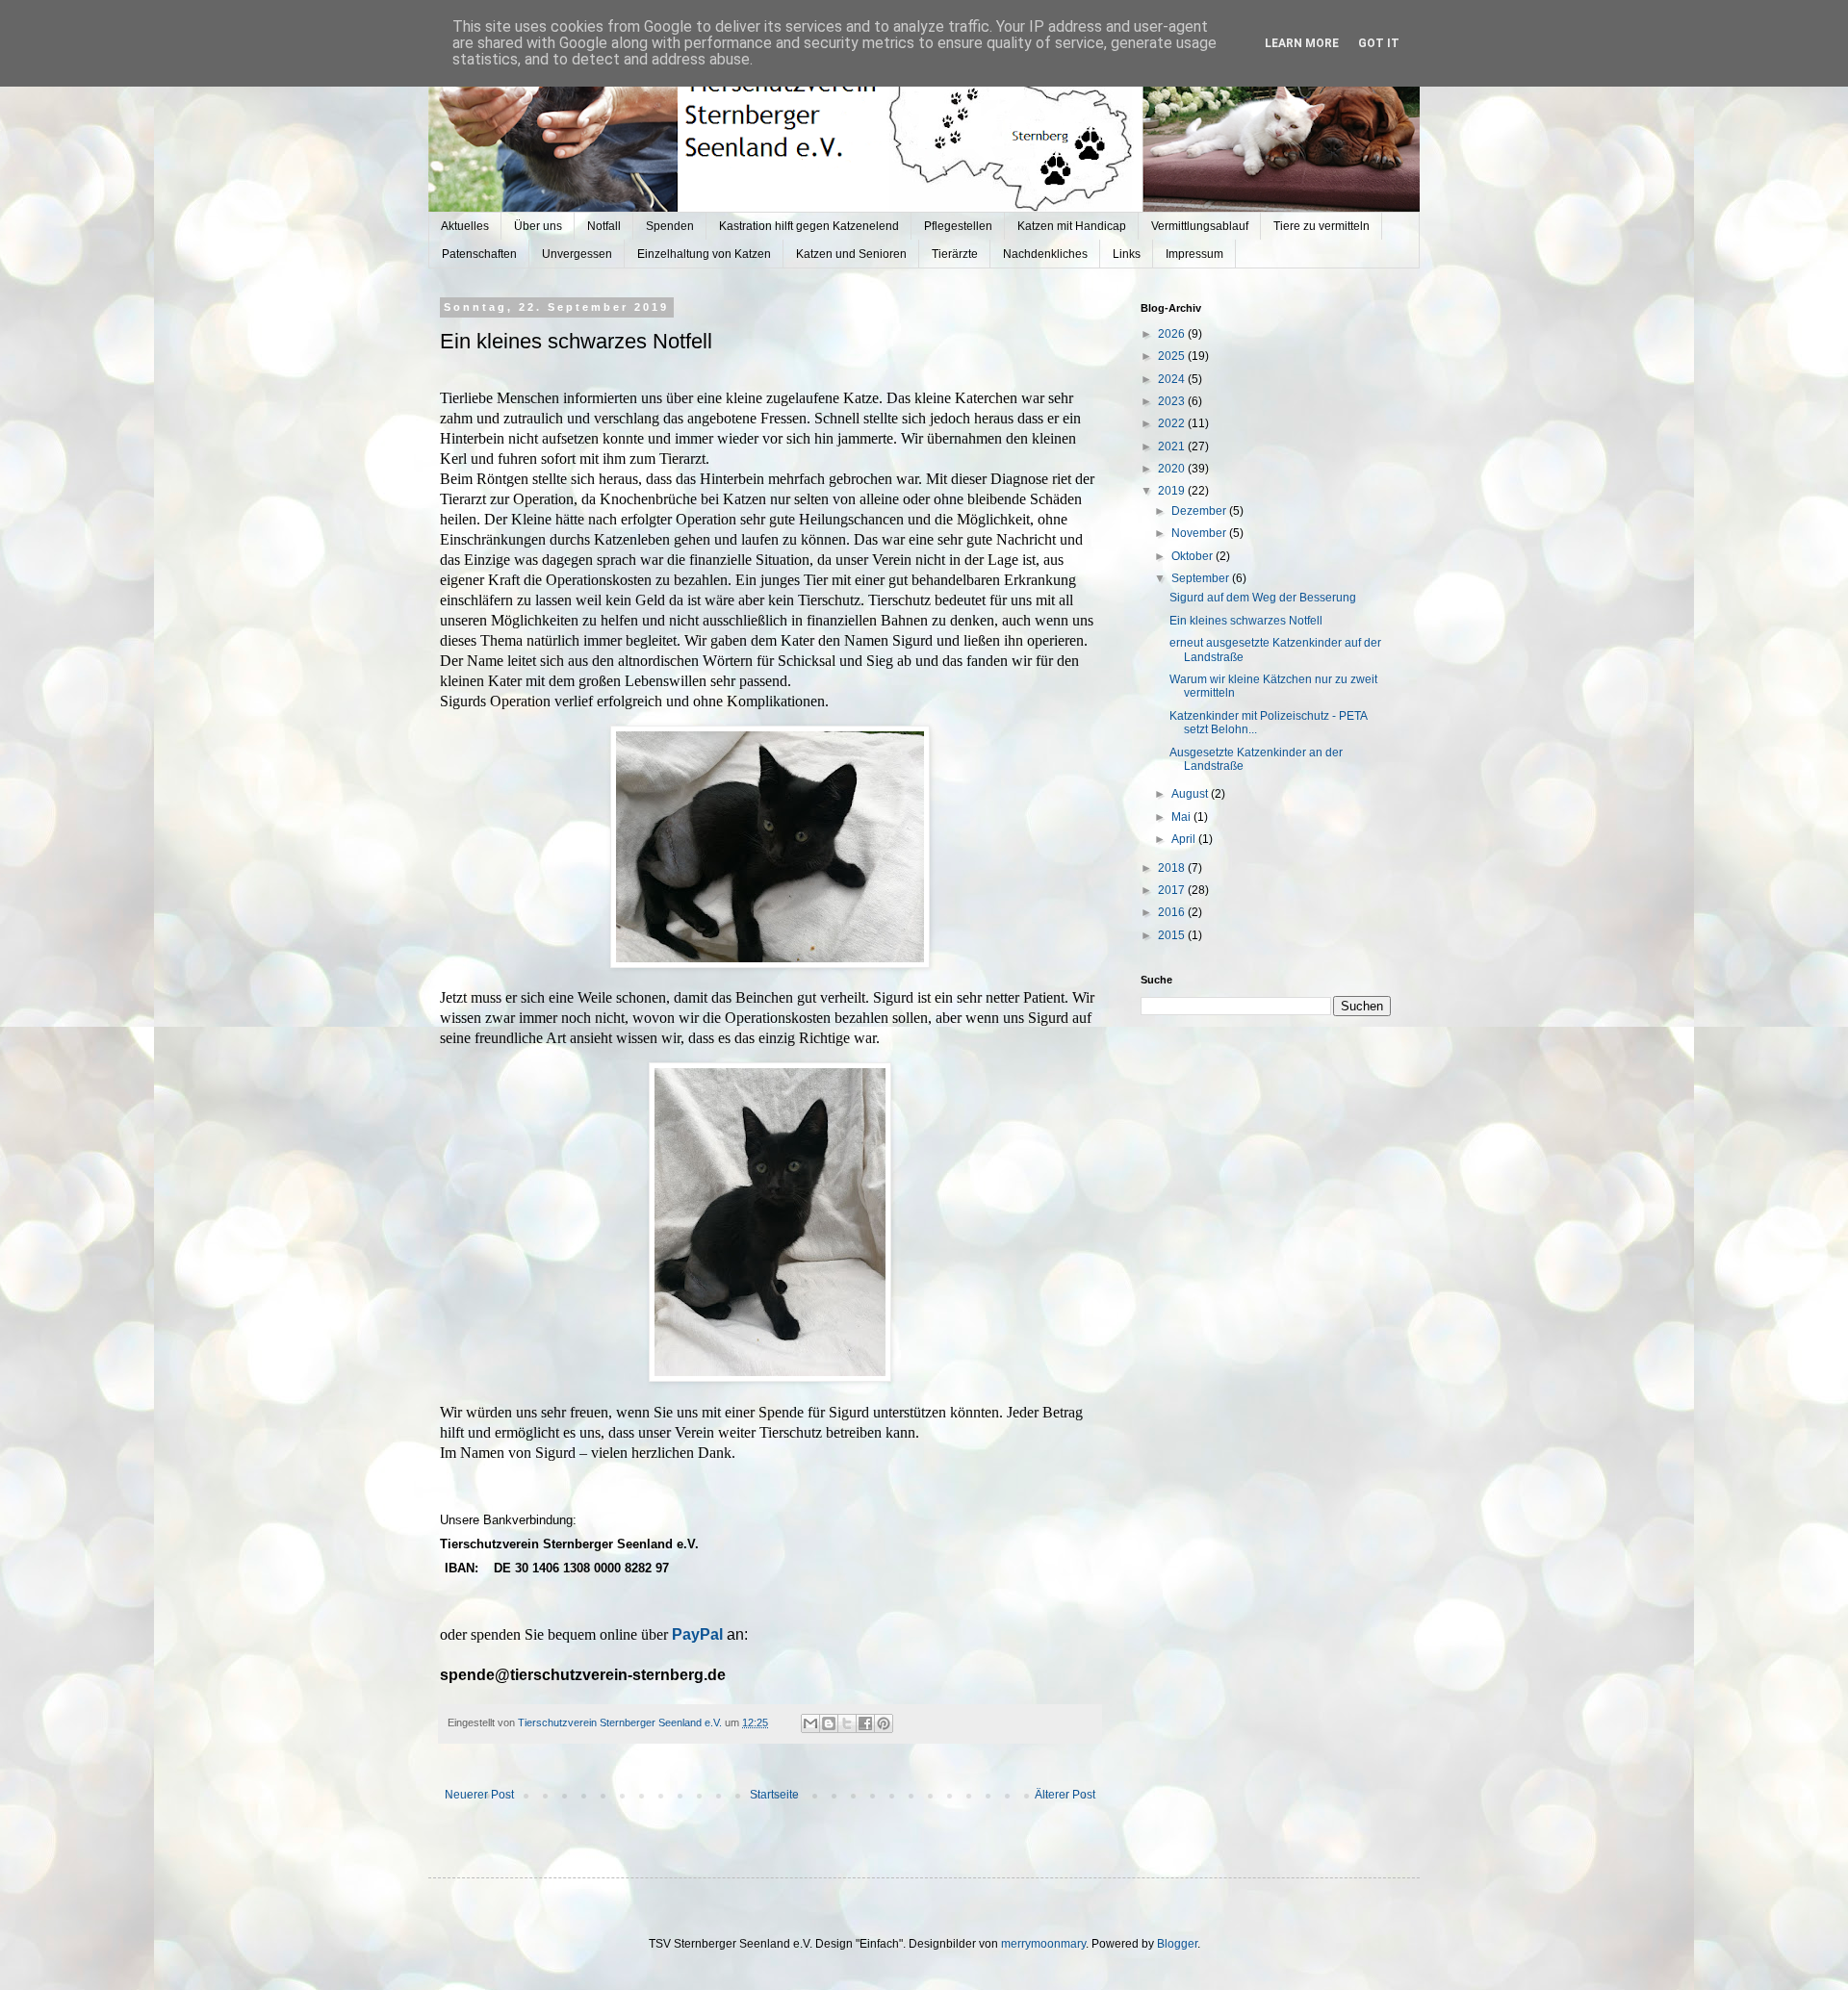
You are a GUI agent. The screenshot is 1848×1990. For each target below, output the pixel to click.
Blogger (1177, 1944)
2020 (1173, 469)
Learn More (1302, 43)
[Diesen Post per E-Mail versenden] (810, 1723)
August (1191, 794)
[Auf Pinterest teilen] (884, 1723)
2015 (1173, 935)
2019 (1173, 491)
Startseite (774, 1795)
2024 (1173, 379)
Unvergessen (577, 254)
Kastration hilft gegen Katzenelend (809, 226)
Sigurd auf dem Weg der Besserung (1263, 598)
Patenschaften (479, 254)
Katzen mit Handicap (1072, 226)
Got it (1379, 43)
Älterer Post (1065, 1795)
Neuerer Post (479, 1795)
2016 (1173, 912)
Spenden (670, 226)
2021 (1173, 446)
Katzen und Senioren (851, 254)
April (1185, 839)
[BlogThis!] (829, 1723)
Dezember (1200, 511)
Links (1127, 254)
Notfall (604, 226)
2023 (1173, 401)
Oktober (1193, 556)
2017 (1173, 890)
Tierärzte (955, 254)
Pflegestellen (958, 226)
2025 (1173, 356)
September (1202, 578)
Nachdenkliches (1045, 254)
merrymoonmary (1043, 1944)
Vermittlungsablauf (1200, 226)
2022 (1173, 423)
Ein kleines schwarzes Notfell (1246, 621)
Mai (1182, 817)
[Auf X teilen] (847, 1723)
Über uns (538, 226)
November (1200, 533)
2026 (1173, 334)
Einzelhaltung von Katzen (704, 254)
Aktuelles (465, 226)
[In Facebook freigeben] (865, 1723)
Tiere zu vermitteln (1322, 226)
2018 (1173, 868)
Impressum (1194, 254)
